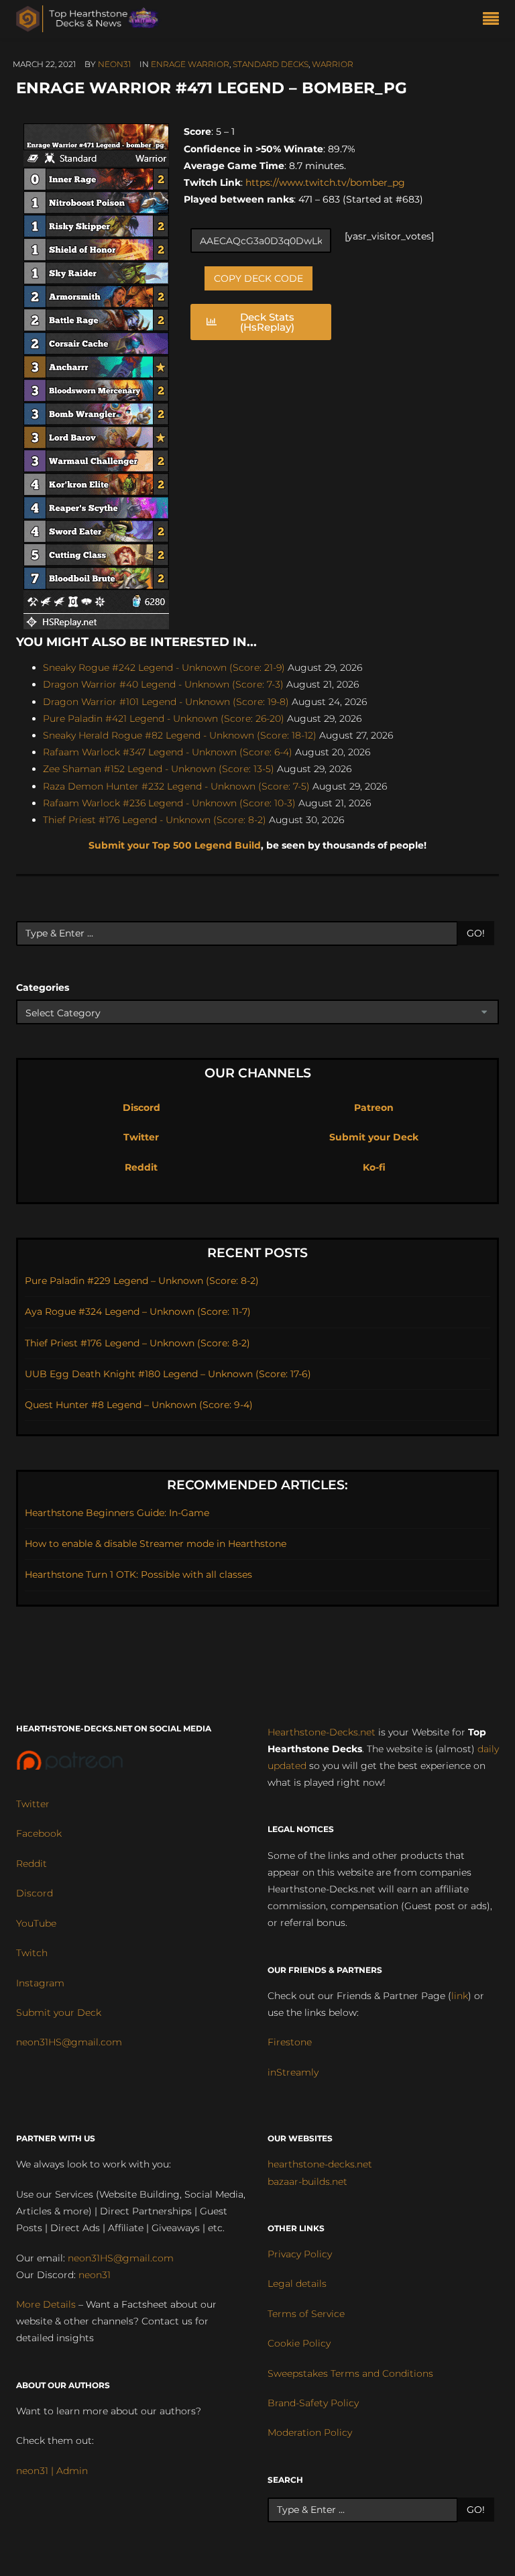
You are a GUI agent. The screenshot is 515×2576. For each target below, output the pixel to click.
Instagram (40, 1983)
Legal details (297, 2284)
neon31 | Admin (52, 2471)
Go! (476, 933)
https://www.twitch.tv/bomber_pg (324, 182)
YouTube (36, 1923)
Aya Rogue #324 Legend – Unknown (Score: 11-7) (138, 1311)
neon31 (114, 64)
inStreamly (293, 2072)
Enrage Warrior (190, 64)
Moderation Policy (310, 2432)
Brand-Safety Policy (313, 2403)
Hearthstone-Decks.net (322, 1732)
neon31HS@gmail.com (69, 2042)
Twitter (141, 1137)
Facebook (39, 1833)
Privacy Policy (300, 2254)
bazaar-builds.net (307, 2182)
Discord (141, 1108)
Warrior (333, 64)
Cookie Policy (299, 2343)
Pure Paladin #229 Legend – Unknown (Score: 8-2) (142, 1281)
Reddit (141, 1167)
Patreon (374, 1108)
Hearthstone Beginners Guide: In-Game (117, 1513)
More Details (46, 2304)
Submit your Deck (374, 1137)
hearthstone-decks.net (320, 2164)
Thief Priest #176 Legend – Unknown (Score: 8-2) (137, 1343)
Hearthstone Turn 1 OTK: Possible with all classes (138, 1574)
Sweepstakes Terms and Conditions (350, 2373)
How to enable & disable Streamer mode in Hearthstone (156, 1544)
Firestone (290, 2042)
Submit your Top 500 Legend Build (175, 845)
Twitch (32, 1953)
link (460, 1996)
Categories (43, 987)
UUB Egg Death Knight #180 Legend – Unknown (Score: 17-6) (168, 1374)
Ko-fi (374, 1167)
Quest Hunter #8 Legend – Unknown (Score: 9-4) (139, 1405)
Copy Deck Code (259, 278)
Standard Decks (271, 64)
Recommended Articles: (257, 1485)
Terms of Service (306, 2314)
